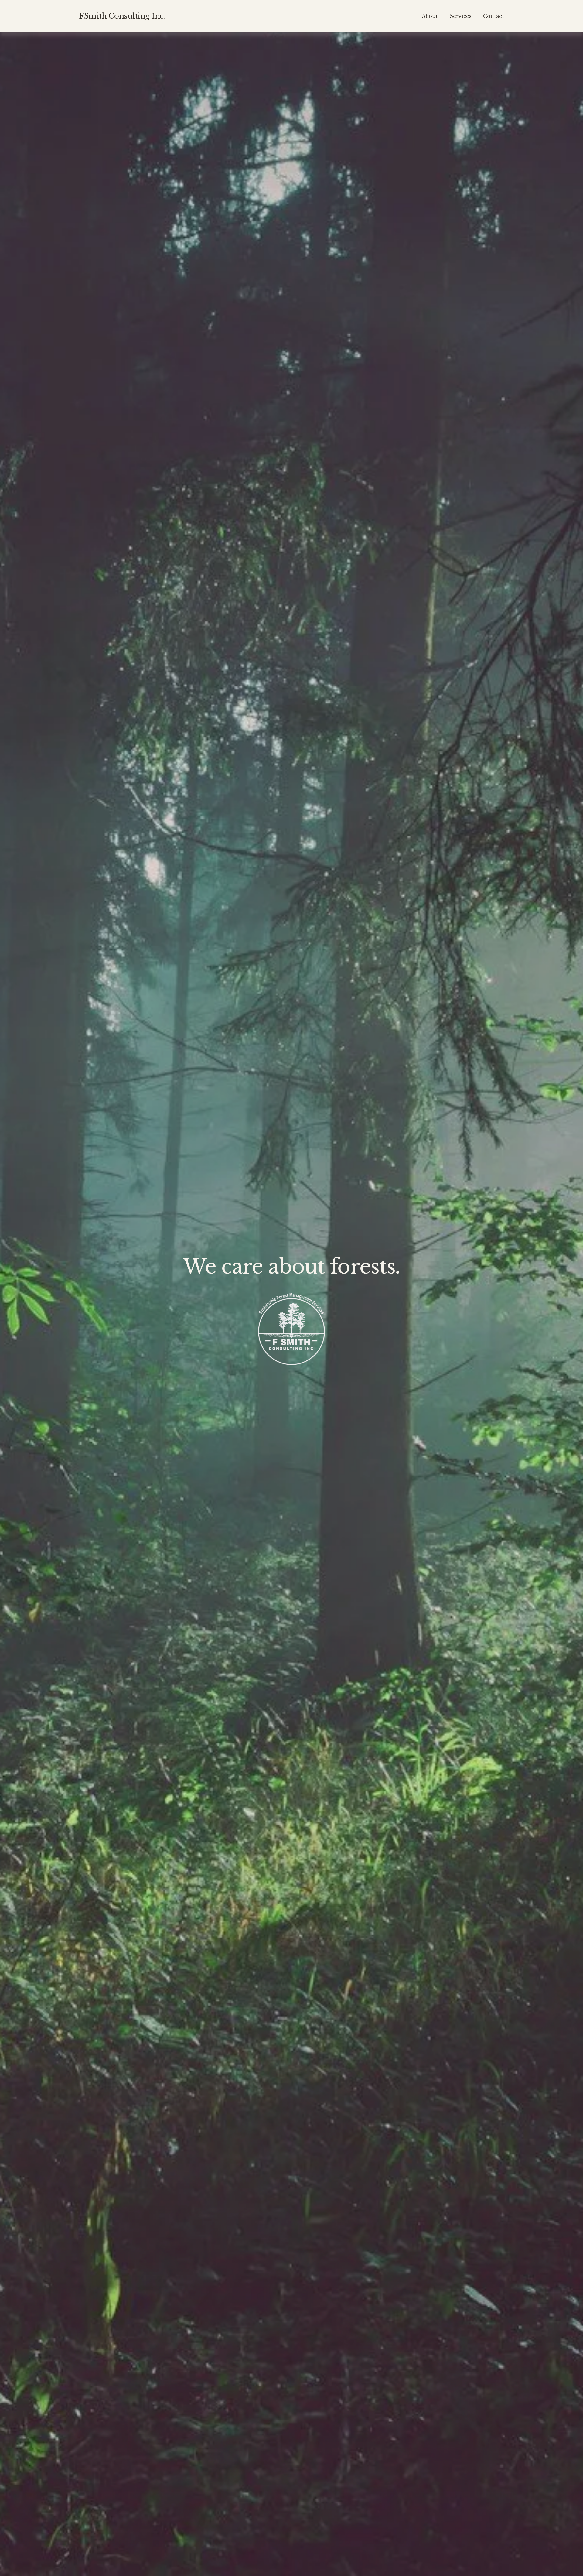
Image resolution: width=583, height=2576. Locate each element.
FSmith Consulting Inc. (122, 16)
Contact (494, 16)
